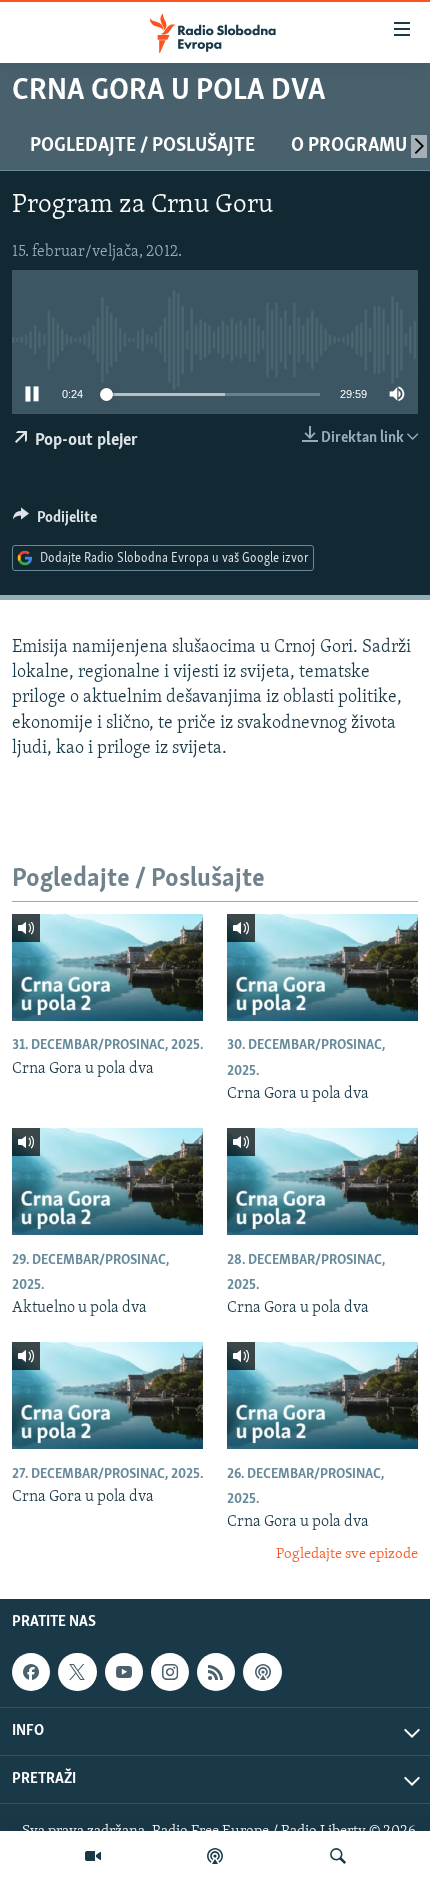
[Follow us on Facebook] (31, 1672)
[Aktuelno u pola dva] (107, 1181)
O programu (349, 146)
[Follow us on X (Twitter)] (77, 1672)
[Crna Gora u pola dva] (107, 967)
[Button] (55, 522)
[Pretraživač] (338, 1856)
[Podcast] (215, 1856)
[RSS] (216, 1672)
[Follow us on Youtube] (124, 1672)
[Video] (93, 1856)
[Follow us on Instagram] (170, 1672)
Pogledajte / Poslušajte (142, 146)
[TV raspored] (262, 1672)
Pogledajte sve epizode (347, 1554)
